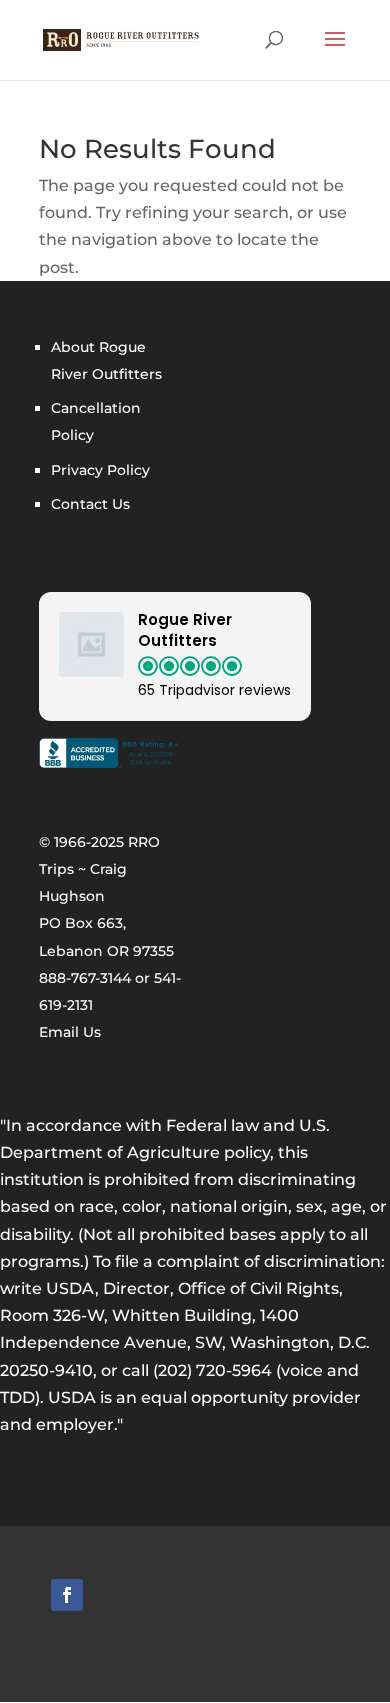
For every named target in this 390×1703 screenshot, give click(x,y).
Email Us (70, 1032)
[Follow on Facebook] (67, 1595)
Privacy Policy (100, 470)
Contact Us (90, 504)
